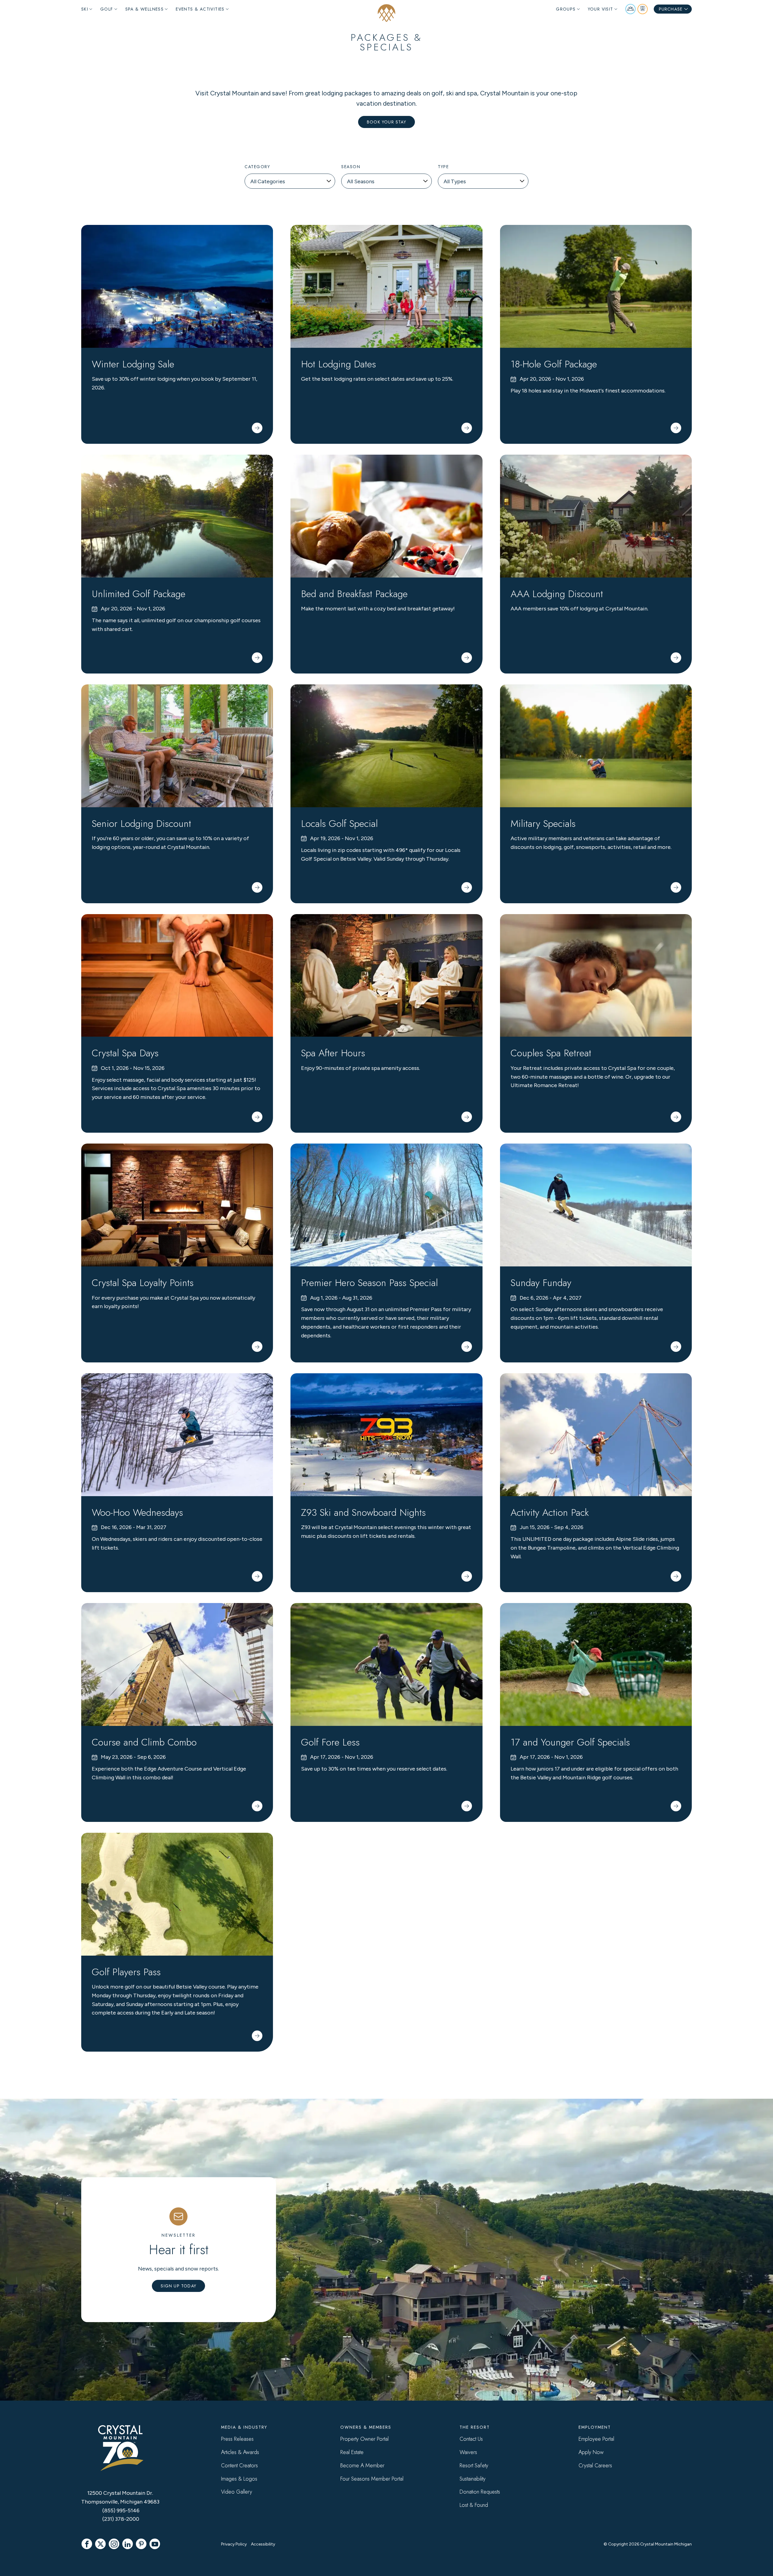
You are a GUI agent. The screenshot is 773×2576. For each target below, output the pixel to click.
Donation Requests (480, 2492)
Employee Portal (596, 2439)
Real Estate (352, 2452)
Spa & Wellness (145, 9)
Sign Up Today (178, 2286)
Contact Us (471, 2439)
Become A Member (362, 2466)
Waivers (468, 2452)
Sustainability (473, 2479)
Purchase (671, 9)
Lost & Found (474, 2505)
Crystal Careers (595, 2466)
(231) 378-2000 (121, 2519)
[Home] (386, 13)
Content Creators (239, 2466)
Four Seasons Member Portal (372, 2479)
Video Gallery (237, 2492)
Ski (85, 9)
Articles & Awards (240, 2452)
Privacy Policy (234, 2544)
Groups (566, 9)
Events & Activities (200, 9)
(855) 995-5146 (121, 2510)
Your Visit (601, 9)
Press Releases (237, 2439)
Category (257, 167)
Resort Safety (474, 2466)
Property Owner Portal (364, 2439)
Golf (107, 9)
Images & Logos (239, 2479)
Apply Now (591, 2452)
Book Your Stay (386, 122)
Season (351, 167)
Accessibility (263, 2544)
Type (443, 167)
